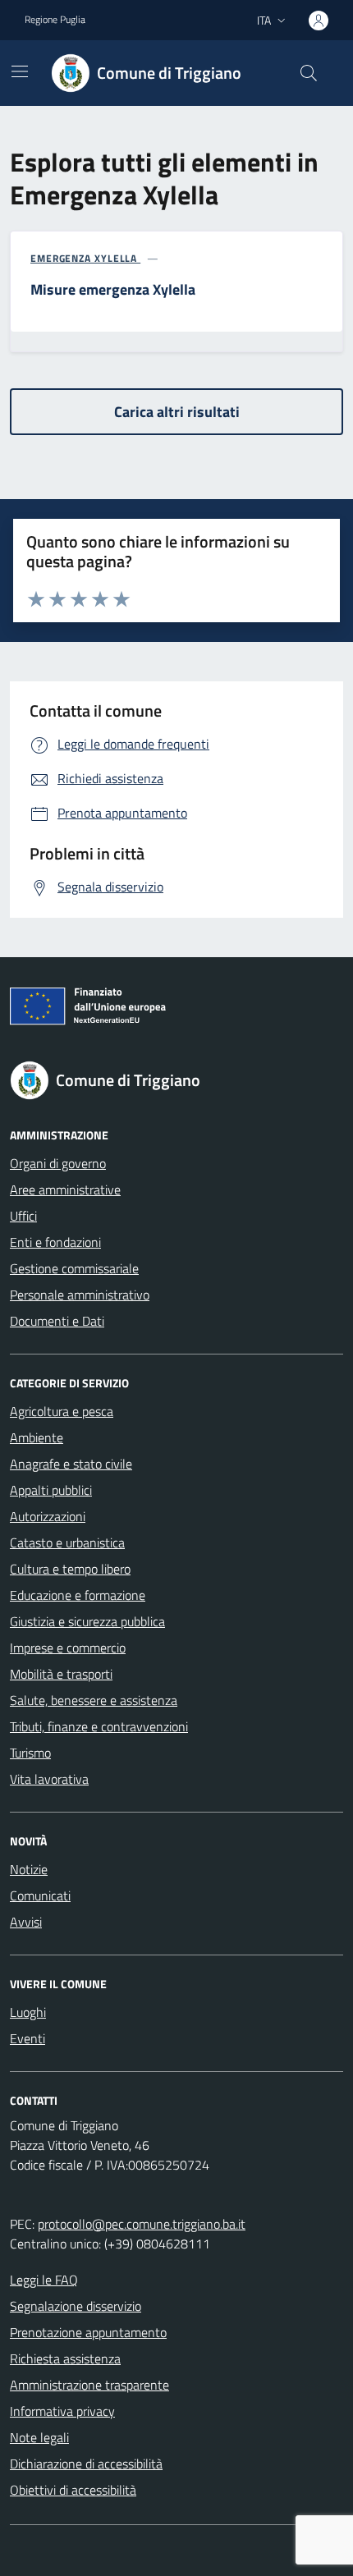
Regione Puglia (55, 20)
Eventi (28, 2038)
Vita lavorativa (49, 1779)
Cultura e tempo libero (70, 1569)
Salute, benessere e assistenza (94, 1700)
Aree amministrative (65, 1189)
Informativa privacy (62, 2411)
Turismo (30, 1753)
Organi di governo (58, 1163)
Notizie (29, 1869)
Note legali (39, 2437)
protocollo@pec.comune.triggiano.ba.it (142, 2224)
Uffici (23, 1216)
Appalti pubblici (51, 1490)
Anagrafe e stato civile (71, 1464)
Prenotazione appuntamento (88, 2332)
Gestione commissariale (74, 1268)
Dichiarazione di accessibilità (86, 2464)
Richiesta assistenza (65, 2358)
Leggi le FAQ (44, 2280)
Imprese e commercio (68, 1648)
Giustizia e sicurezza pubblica (87, 1621)
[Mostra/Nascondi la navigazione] (20, 71)
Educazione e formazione (78, 1595)
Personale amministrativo (80, 1295)
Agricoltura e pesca (62, 1411)
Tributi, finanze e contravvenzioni (99, 1726)
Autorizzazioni (48, 1516)
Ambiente (37, 1437)
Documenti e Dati (57, 1321)
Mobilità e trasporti (61, 1674)
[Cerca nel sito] (309, 73)
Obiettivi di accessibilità (73, 2490)
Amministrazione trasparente (89, 2385)
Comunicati (40, 1895)
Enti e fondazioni (55, 1242)
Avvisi (26, 1922)
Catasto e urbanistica (67, 1542)
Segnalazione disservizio (76, 2306)
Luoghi (28, 2012)
